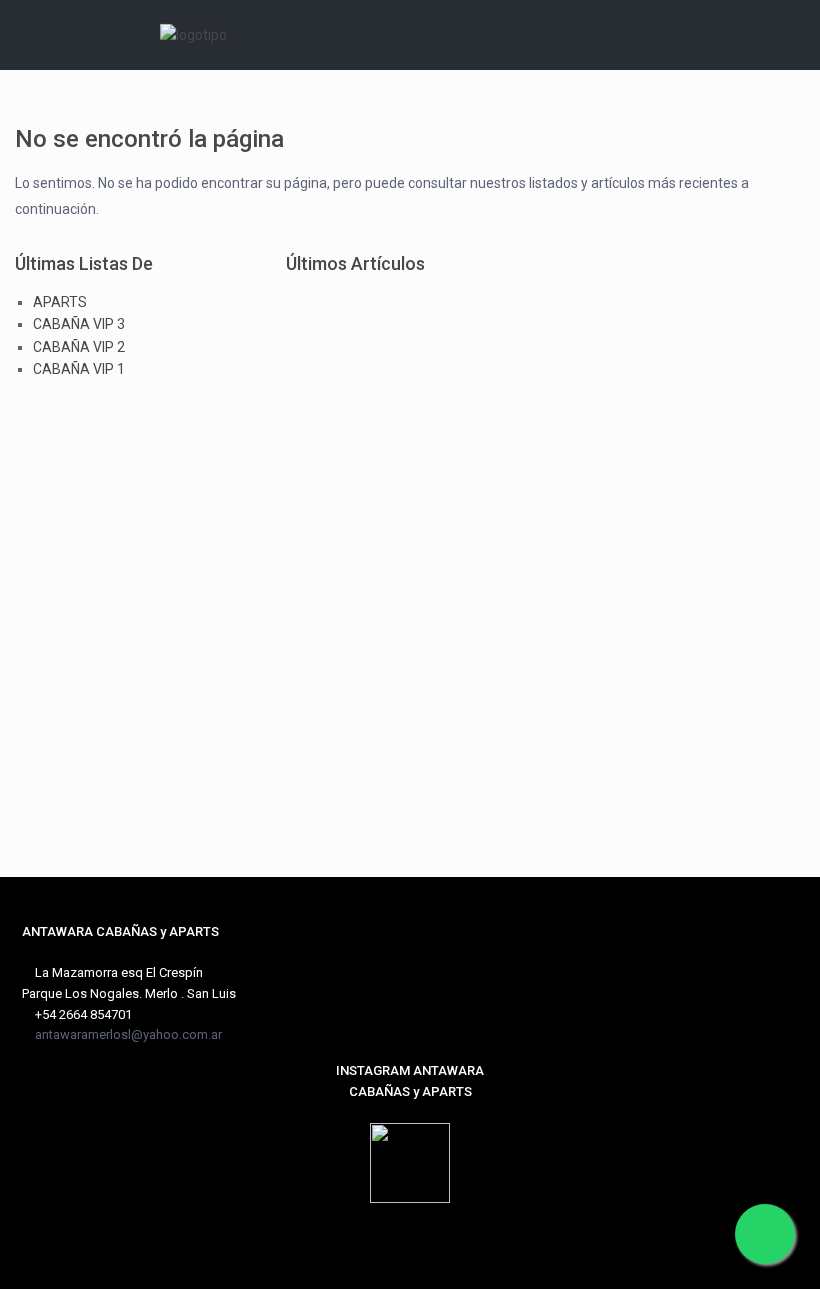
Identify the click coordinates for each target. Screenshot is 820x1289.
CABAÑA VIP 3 (79, 324)
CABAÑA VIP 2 (79, 347)
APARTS (60, 302)
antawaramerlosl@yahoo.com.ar (128, 1034)
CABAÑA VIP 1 (79, 369)
